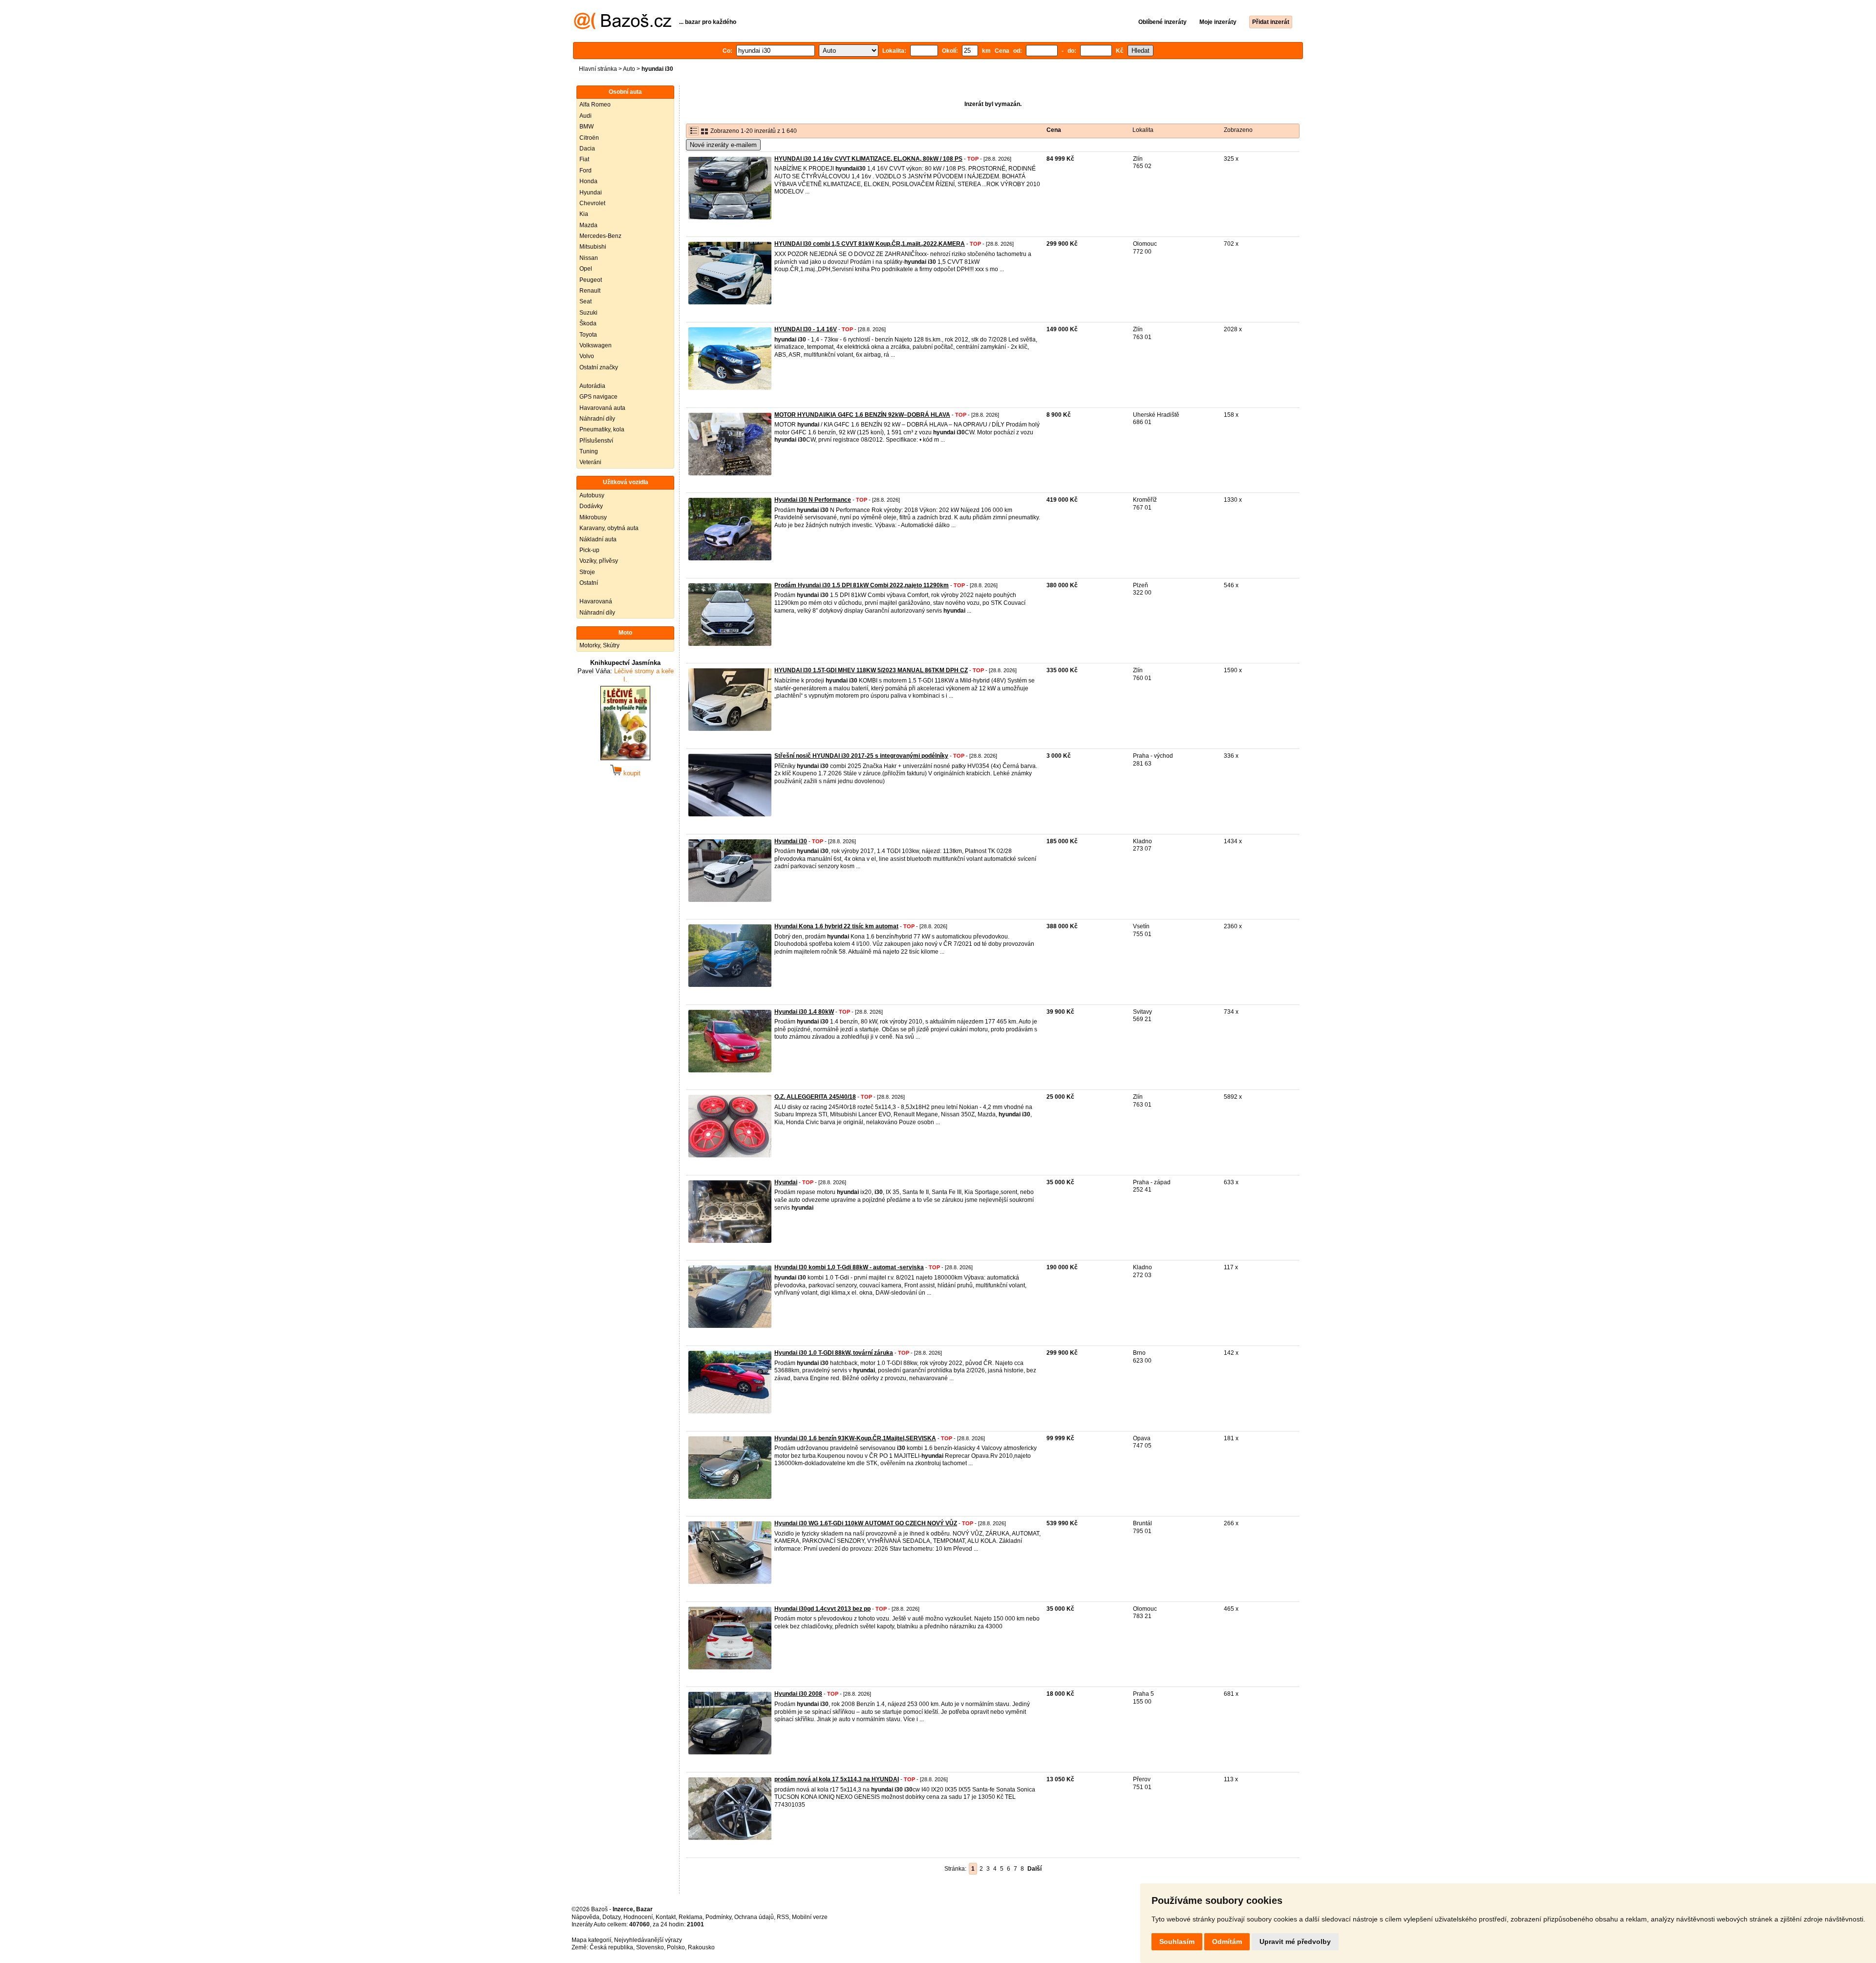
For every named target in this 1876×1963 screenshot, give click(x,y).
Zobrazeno (1238, 130)
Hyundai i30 (791, 841)
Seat (586, 301)
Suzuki (588, 313)
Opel (586, 269)
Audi (586, 116)
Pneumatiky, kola (602, 429)
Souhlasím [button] (1177, 1942)
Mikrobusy (593, 517)
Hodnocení (638, 1917)
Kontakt (666, 1917)
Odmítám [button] (1227, 1942)
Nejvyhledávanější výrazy (648, 1940)
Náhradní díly (597, 419)
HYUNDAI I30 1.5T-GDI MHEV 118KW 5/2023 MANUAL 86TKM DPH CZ (871, 670)
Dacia (587, 149)
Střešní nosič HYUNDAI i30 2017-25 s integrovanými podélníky (861, 756)
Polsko (676, 1947)
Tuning (589, 451)
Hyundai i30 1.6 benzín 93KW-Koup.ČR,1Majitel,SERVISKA (855, 1438)
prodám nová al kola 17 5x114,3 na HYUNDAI (837, 1779)
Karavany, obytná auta (609, 528)
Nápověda (586, 1917)
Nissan (589, 258)
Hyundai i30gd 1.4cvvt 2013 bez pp (822, 1609)
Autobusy (592, 495)
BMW (586, 127)
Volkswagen (596, 345)
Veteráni (590, 462)
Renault (590, 291)
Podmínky (718, 1917)
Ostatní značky (599, 367)
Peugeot (591, 280)
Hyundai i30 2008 (798, 1694)
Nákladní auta (598, 539)
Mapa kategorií (591, 1940)
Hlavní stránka (598, 69)
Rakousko (701, 1947)
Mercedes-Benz (600, 236)
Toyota (588, 335)
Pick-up (589, 550)
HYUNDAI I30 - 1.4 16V (806, 329)
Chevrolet (592, 203)
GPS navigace (598, 397)
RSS (783, 1917)
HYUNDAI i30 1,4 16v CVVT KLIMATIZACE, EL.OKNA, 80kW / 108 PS (868, 159)
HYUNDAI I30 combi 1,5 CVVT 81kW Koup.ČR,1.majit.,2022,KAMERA (870, 244)
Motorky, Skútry (599, 645)
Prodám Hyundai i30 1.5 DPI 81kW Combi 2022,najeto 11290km (862, 585)
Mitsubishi (593, 247)
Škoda (588, 323)
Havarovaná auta (602, 408)
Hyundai (591, 192)
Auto (629, 69)
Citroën (589, 138)
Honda (588, 181)
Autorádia (592, 386)
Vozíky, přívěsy (599, 561)
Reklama (691, 1917)
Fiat (584, 159)
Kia (584, 214)
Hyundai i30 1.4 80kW (804, 1012)
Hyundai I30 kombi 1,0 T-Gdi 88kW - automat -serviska (849, 1267)
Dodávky (591, 506)
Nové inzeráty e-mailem (723, 145)
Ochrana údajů (754, 1917)
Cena (1054, 130)
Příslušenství (596, 441)
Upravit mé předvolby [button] (1295, 1942)
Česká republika (611, 1947)
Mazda (588, 225)
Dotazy (611, 1917)
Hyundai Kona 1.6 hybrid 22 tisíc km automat (836, 926)
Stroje (587, 572)
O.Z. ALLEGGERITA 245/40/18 (815, 1097)
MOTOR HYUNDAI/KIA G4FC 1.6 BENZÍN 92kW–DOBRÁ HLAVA (862, 415)
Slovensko (650, 1947)
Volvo (587, 356)
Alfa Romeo (595, 105)
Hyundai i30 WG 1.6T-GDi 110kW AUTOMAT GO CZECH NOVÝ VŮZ (866, 1523)
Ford (586, 171)
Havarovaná (596, 601)
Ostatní (589, 583)
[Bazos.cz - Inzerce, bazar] (623, 27)
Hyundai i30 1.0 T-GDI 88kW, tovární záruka (834, 1353)
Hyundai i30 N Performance (813, 500)
